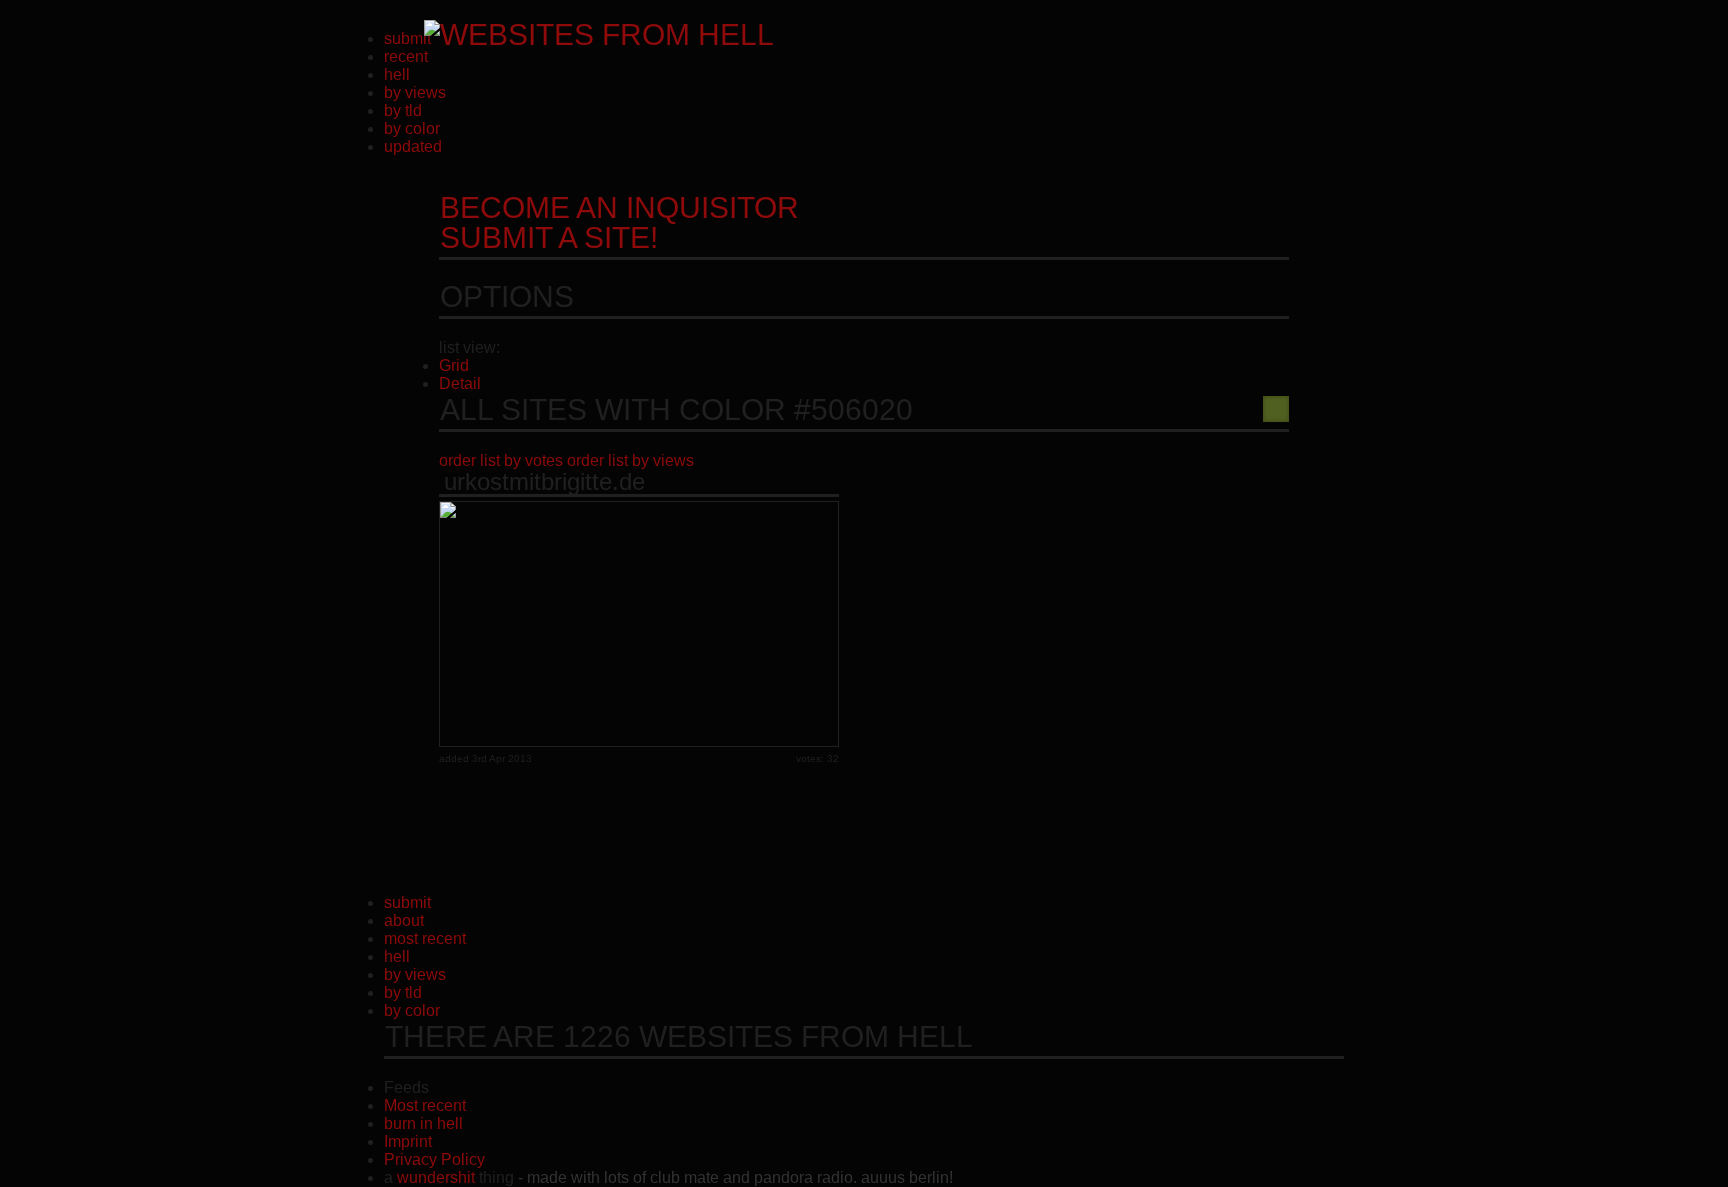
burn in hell (423, 1123)
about (404, 920)
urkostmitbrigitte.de (544, 482)
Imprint (408, 1141)
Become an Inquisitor (619, 222)
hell (397, 74)
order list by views (630, 460)
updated (413, 146)
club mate (684, 1177)
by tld (403, 110)
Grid (454, 365)
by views (415, 92)
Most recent (425, 1105)
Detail (460, 383)
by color (412, 128)
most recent (425, 938)
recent (406, 56)
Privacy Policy (434, 1159)
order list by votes (501, 460)
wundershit (436, 1177)
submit (407, 38)
